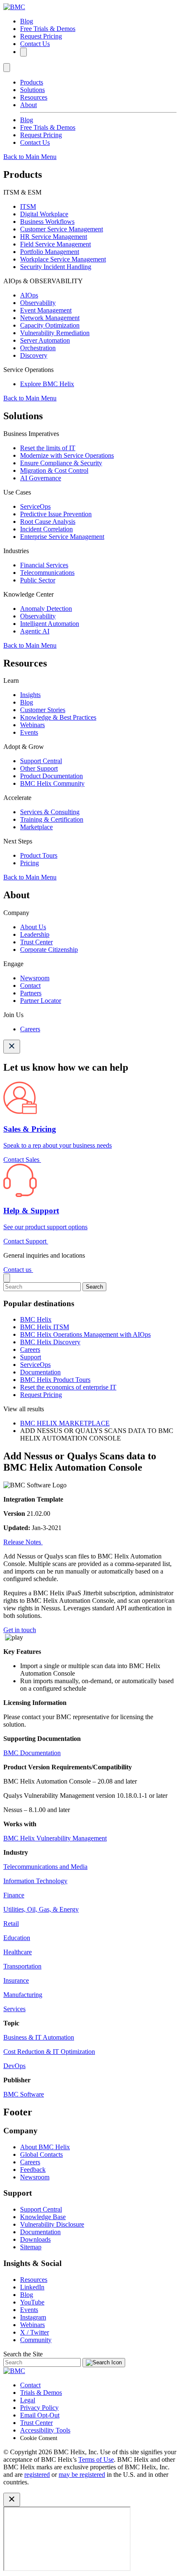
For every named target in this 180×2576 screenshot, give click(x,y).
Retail (11, 1924)
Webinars (32, 725)
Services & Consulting (50, 812)
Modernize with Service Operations (67, 455)
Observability (38, 303)
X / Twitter (35, 2332)
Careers (30, 1029)
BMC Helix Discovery (50, 1342)
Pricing (30, 863)
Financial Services (44, 565)
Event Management (46, 310)
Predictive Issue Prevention (56, 514)
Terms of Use (96, 2459)
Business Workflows (47, 222)
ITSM (28, 206)
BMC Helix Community (52, 783)
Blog (27, 21)
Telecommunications (47, 573)
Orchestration (38, 348)
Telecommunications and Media (45, 1867)
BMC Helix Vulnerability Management (55, 1838)
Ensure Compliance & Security (61, 463)
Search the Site (23, 2354)
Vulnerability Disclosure (52, 2224)
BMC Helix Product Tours (55, 1380)
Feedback (33, 2170)
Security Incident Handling (56, 267)
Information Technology (35, 1881)
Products (32, 82)
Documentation (40, 1372)
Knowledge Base (43, 2217)
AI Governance (41, 478)
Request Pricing (41, 36)
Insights (30, 695)
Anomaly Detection (46, 609)
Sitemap (31, 2247)
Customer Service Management (62, 229)
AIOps (29, 295)
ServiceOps (35, 506)
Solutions (32, 90)
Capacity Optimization (50, 325)
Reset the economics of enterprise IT (68, 1387)
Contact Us (35, 44)
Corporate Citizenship (49, 950)
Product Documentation (51, 776)
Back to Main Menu (30, 157)
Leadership (35, 934)
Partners (31, 993)
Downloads (35, 2239)
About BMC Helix (45, 2147)
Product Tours (39, 855)
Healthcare (18, 1952)
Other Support (39, 768)
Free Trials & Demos (48, 29)
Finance (14, 1895)
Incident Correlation (46, 529)
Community (36, 2340)
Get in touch (20, 1630)
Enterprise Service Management (62, 537)
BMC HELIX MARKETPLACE (65, 1423)
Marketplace (36, 827)
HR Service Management (54, 237)
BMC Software (24, 2094)
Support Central (41, 761)
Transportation (22, 1966)
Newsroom (35, 978)
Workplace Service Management (63, 259)
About (28, 105)
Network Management (50, 318)
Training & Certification (52, 819)
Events (29, 732)
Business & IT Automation (39, 2037)
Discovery (34, 355)
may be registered (82, 2475)
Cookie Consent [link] (39, 2438)
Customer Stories (43, 710)
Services (14, 2009)
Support (31, 1357)
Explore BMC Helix (47, 384)
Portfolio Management (50, 252)
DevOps (14, 2066)
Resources (34, 97)
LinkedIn (32, 2287)
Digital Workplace (44, 214)
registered (37, 2475)
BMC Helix (36, 1319)
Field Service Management (55, 244)
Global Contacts (41, 2154)
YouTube (32, 2302)
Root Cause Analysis (48, 522)
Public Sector (38, 580)
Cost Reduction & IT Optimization (49, 2052)
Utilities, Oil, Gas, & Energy (41, 1909)
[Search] (23, 52)
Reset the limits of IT (48, 448)
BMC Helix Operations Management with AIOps (85, 1334)
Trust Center (36, 942)
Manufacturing (23, 1995)
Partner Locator (41, 1001)
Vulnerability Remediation (55, 333)
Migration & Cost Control (54, 470)
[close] (7, 1278)
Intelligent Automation (50, 624)
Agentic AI (35, 631)
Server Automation (45, 340)
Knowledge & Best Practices (58, 717)
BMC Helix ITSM (45, 1327)
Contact (30, 986)
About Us (33, 927)
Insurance (16, 1980)
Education (17, 1938)
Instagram (33, 2317)
